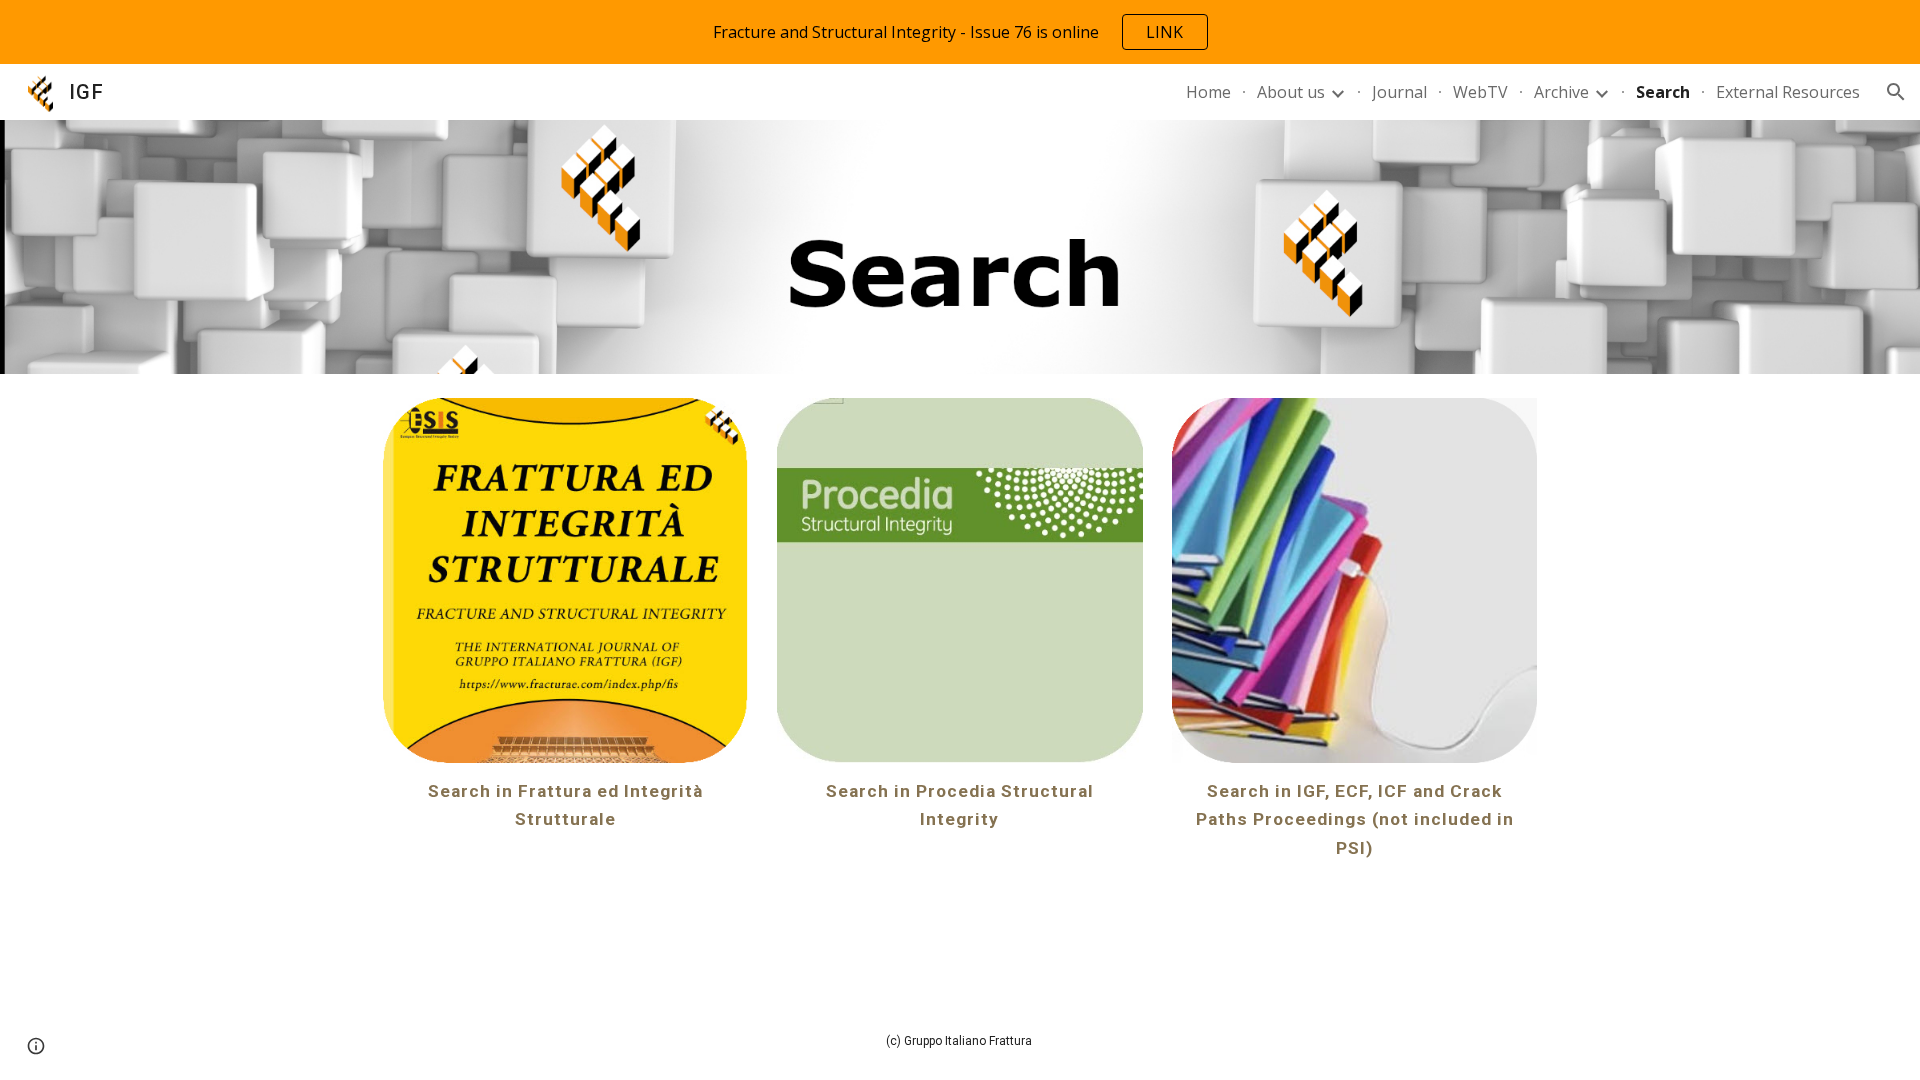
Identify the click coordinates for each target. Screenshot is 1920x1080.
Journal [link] (1399, 92)
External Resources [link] (1788, 92)
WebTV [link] (1480, 92)
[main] (565, 805)
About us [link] (1291, 92)
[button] (1896, 92)
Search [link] (1663, 92)
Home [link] (1208, 92)
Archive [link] (1561, 92)
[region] (960, 32)
